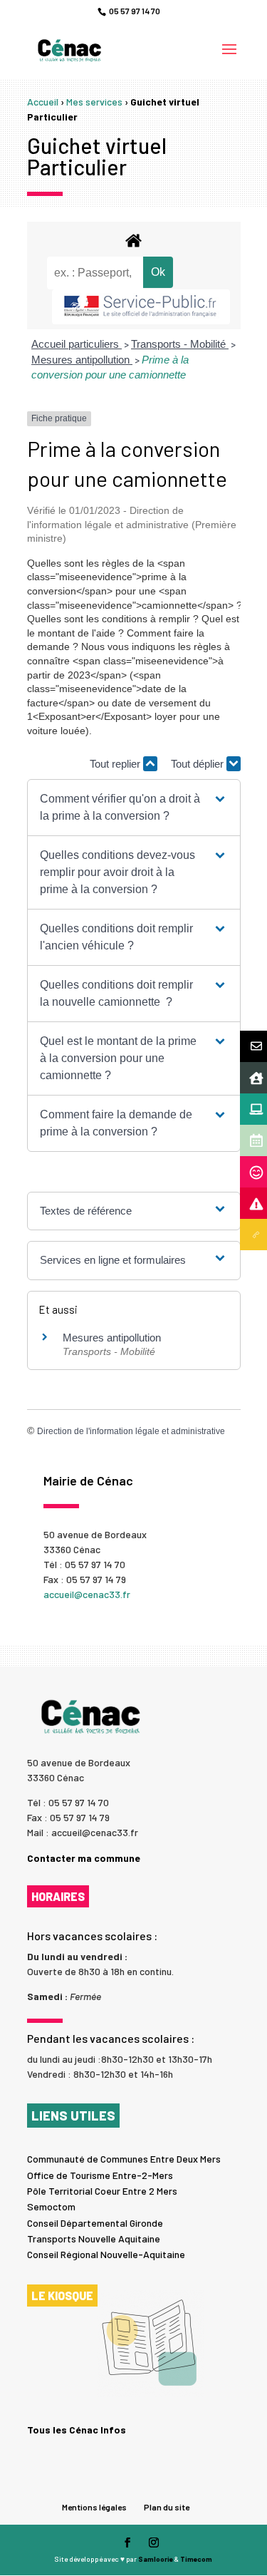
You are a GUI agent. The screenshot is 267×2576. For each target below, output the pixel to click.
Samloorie (156, 2559)
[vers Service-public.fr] (141, 307)
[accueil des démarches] (134, 240)
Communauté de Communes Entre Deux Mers (124, 2159)
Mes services (94, 102)
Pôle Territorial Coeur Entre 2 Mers (102, 2191)
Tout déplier (199, 764)
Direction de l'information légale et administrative (131, 1431)
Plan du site (167, 2507)
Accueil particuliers (77, 344)
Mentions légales (94, 2507)
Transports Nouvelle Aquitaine (94, 2238)
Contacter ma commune (84, 1858)
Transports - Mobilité (180, 344)
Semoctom (51, 2206)
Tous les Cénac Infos (77, 2430)
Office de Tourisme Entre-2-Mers (100, 2175)
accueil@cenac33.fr (87, 1594)
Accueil (43, 102)
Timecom (196, 2559)
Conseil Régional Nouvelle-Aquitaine (106, 2254)
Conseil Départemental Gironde (95, 2223)
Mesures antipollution (82, 360)
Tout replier (116, 764)
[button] (133, 808)
